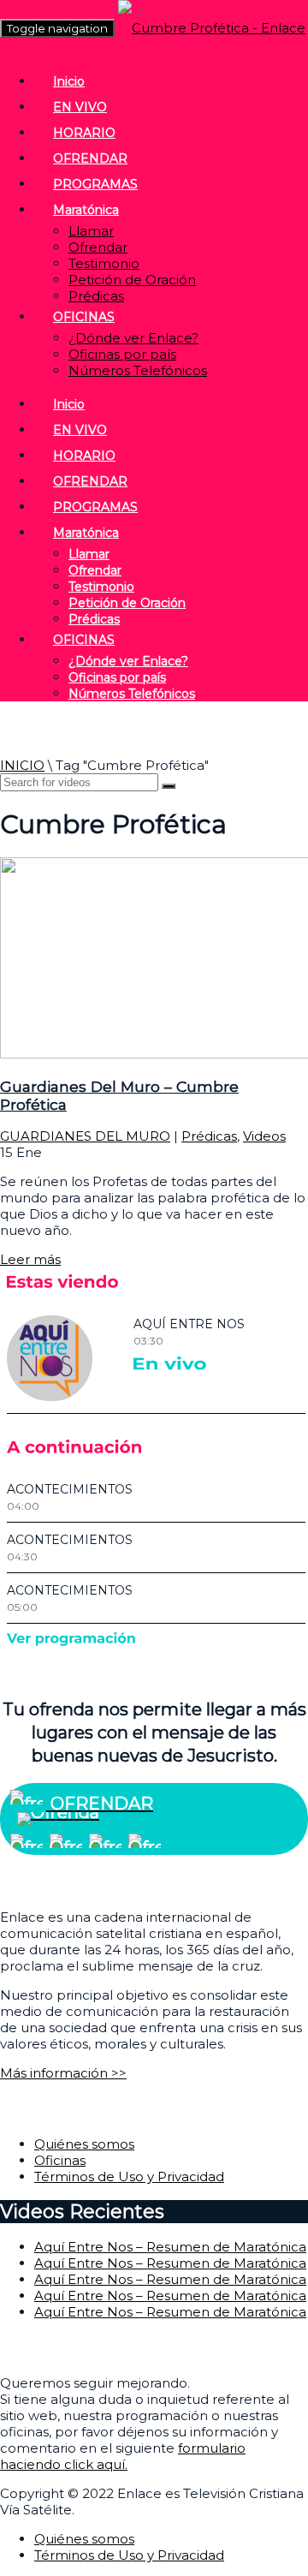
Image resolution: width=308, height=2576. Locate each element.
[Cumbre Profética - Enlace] (212, 28)
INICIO (22, 765)
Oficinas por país (122, 354)
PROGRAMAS (95, 184)
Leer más (30, 1259)
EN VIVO (80, 107)
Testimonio (104, 263)
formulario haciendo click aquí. (123, 2456)
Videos (264, 1136)
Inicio (69, 81)
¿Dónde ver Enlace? (133, 338)
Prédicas (96, 296)
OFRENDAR (90, 158)
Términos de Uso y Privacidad (129, 2176)
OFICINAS (84, 317)
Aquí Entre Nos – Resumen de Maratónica (170, 2247)
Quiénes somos (84, 2144)
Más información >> (63, 2073)
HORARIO (84, 133)
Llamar (91, 231)
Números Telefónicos (138, 370)
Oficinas (60, 2160)
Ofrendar (98, 247)
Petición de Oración (132, 280)
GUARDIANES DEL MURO (85, 1136)
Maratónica (86, 210)
